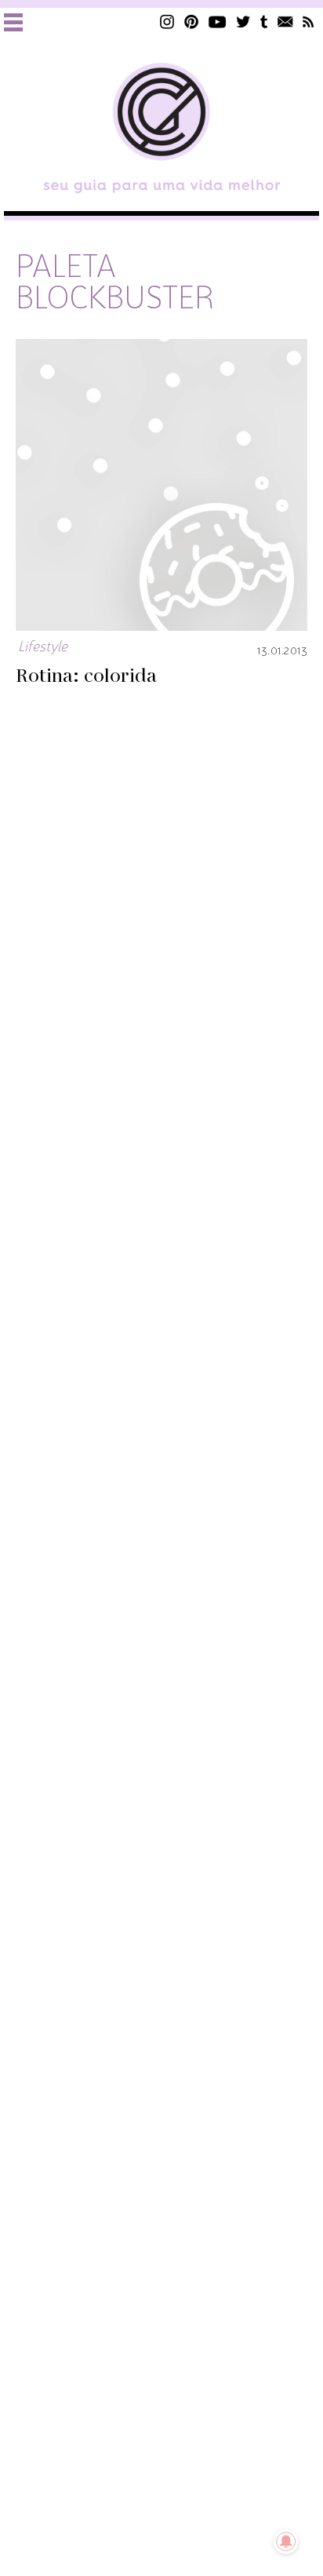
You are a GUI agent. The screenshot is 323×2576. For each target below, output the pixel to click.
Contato (285, 22)
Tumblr (264, 22)
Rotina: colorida (86, 676)
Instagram (167, 22)
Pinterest (191, 22)
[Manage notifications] (286, 2541)
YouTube (218, 22)
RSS (308, 22)
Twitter (243, 22)
